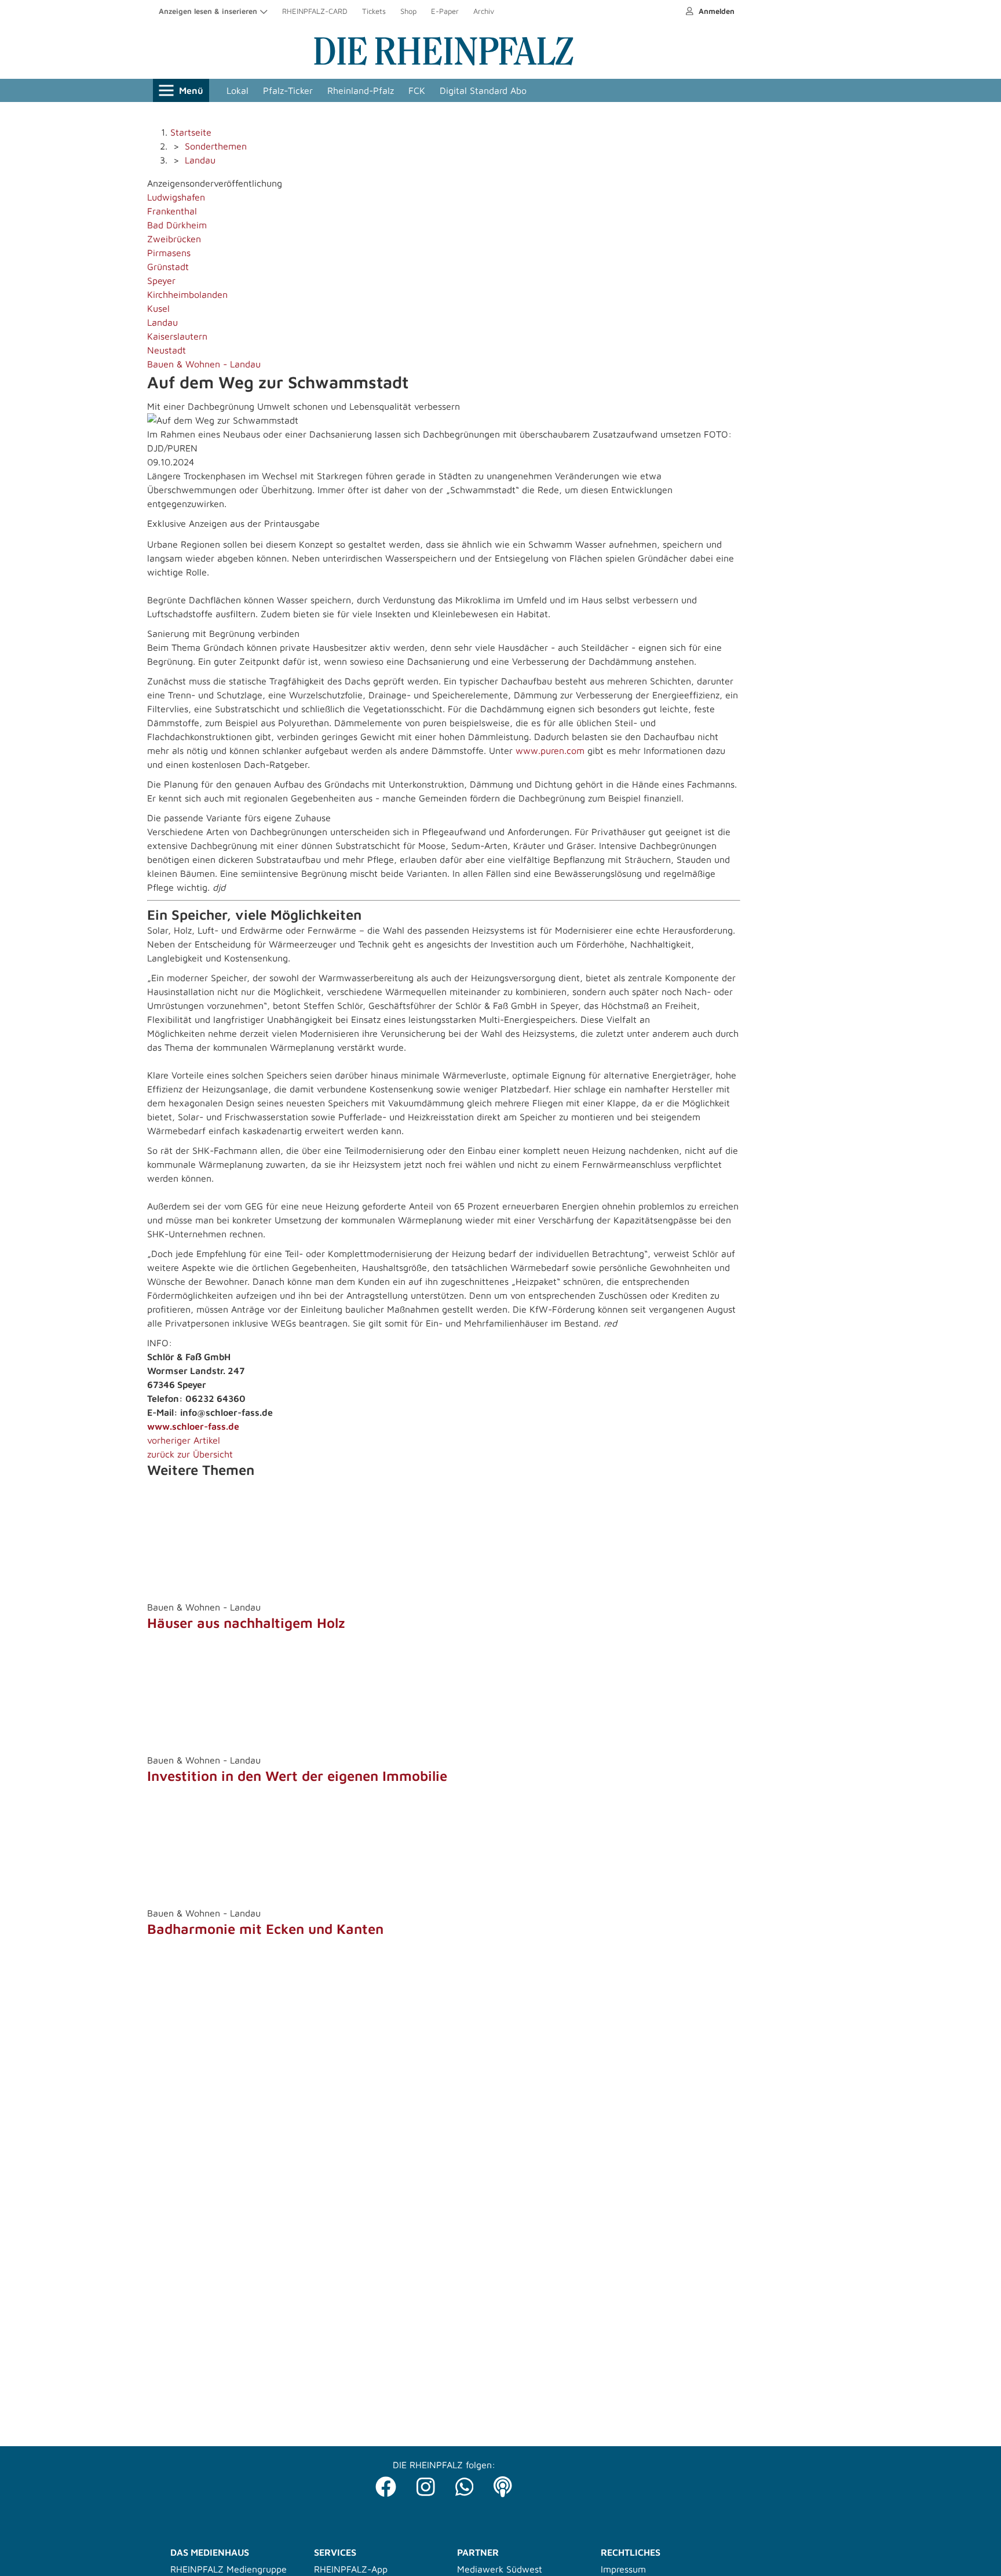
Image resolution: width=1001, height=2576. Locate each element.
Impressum (623, 2569)
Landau (200, 160)
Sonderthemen (216, 146)
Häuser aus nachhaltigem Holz (246, 1623)
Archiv (484, 11)
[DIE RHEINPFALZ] (444, 63)
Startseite (191, 132)
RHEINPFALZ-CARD (315, 11)
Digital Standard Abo (483, 90)
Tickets (374, 11)
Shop (408, 11)
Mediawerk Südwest (500, 2569)
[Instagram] (426, 2484)
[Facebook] (386, 2484)
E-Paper (445, 11)
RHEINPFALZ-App (351, 2569)
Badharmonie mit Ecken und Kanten (265, 1929)
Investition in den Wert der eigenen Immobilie (297, 1776)
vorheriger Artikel (184, 1440)
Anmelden (715, 11)
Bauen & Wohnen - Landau (204, 364)
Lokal (238, 90)
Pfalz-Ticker (288, 90)
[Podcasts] (503, 2484)
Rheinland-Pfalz (361, 90)
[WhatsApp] (465, 2484)
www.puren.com (551, 750)
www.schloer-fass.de (193, 1426)
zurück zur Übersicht (190, 1454)
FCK (417, 90)
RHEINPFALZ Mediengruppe (229, 2569)
